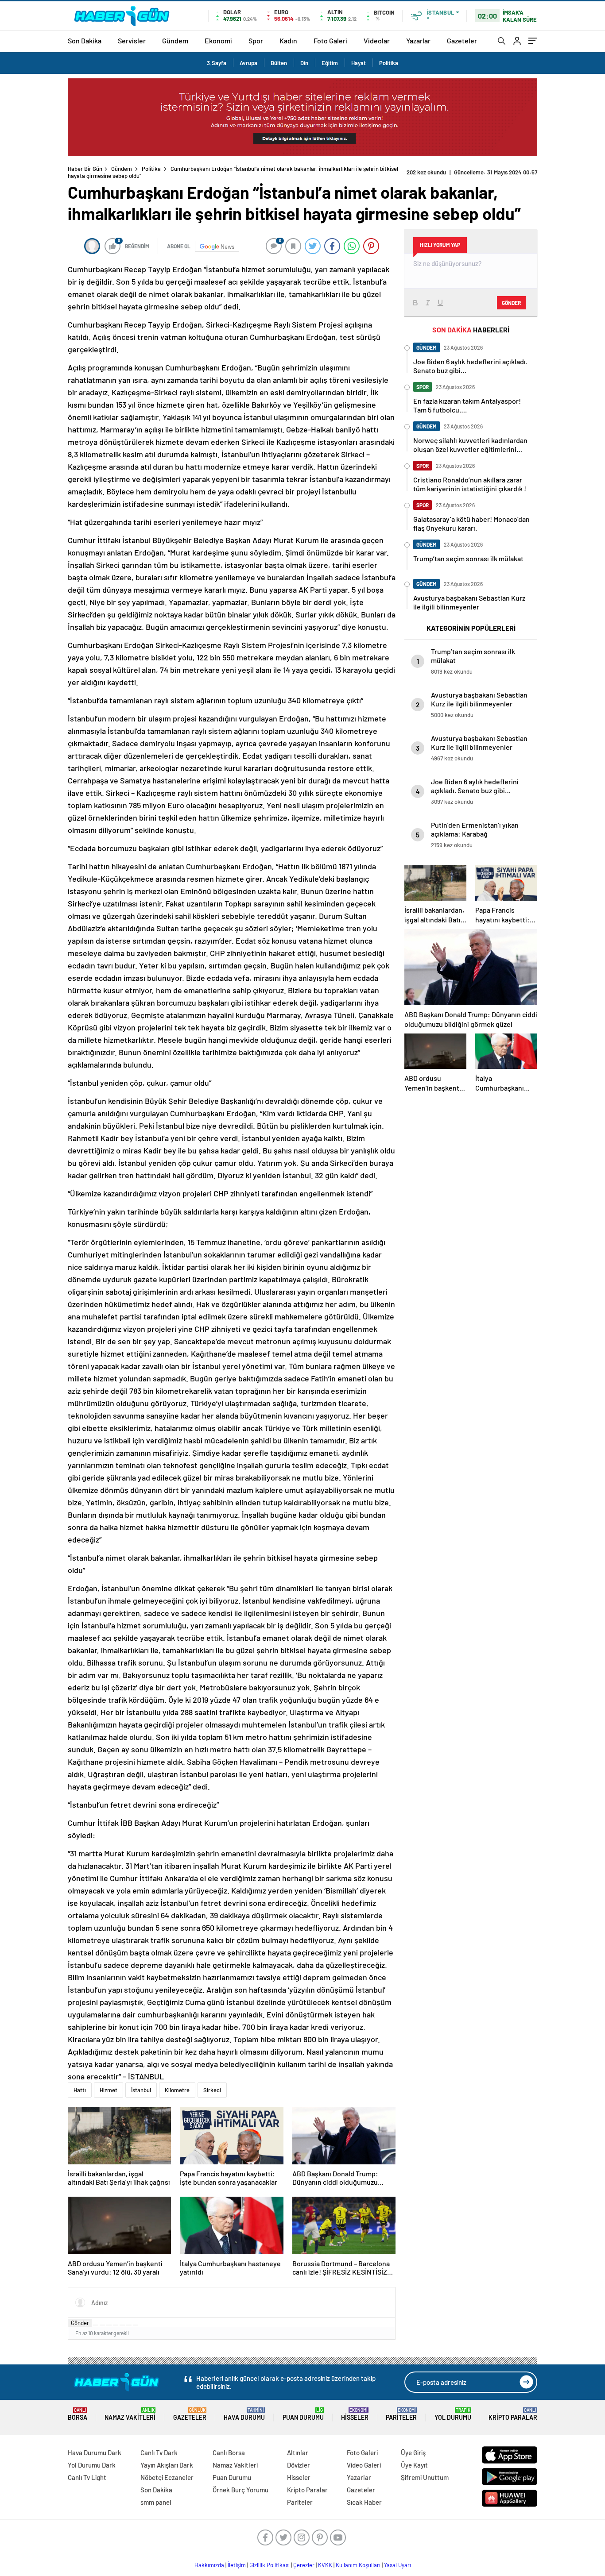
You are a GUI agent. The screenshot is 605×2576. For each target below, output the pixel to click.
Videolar (377, 40)
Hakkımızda (209, 2565)
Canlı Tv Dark (159, 2453)
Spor (256, 40)
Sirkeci (212, 2090)
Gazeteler (462, 40)
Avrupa (248, 63)
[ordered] (116, 2325)
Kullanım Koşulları (358, 2565)
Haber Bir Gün (85, 169)
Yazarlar (418, 40)
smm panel (156, 2502)
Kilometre (177, 2090)
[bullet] (122, 2325)
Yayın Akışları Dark (167, 2465)
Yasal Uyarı (398, 2565)
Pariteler (401, 2414)
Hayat (359, 63)
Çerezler (304, 2565)
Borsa (78, 2414)
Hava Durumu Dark (95, 2453)
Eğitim (330, 63)
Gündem (175, 40)
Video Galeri (364, 2465)
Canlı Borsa (229, 2453)
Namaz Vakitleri (130, 2414)
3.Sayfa (217, 63)
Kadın (288, 40)
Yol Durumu (453, 2414)
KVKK (325, 2565)
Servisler (132, 40)
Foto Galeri (330, 40)
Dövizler (299, 2465)
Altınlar (298, 2453)
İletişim (237, 2565)
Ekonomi (218, 40)
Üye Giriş (413, 2453)
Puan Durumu (303, 2414)
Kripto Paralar (513, 2414)
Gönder (80, 2323)
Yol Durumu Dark (92, 2465)
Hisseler (355, 2414)
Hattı (80, 2090)
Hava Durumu (244, 2414)
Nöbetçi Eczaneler (167, 2477)
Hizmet (109, 2090)
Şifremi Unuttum (425, 2477)
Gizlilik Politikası (270, 2565)
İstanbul (141, 2090)
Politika (389, 63)
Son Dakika (85, 40)
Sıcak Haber (364, 2502)
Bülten (279, 63)
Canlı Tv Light (87, 2477)
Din (304, 63)
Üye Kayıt (414, 2465)
